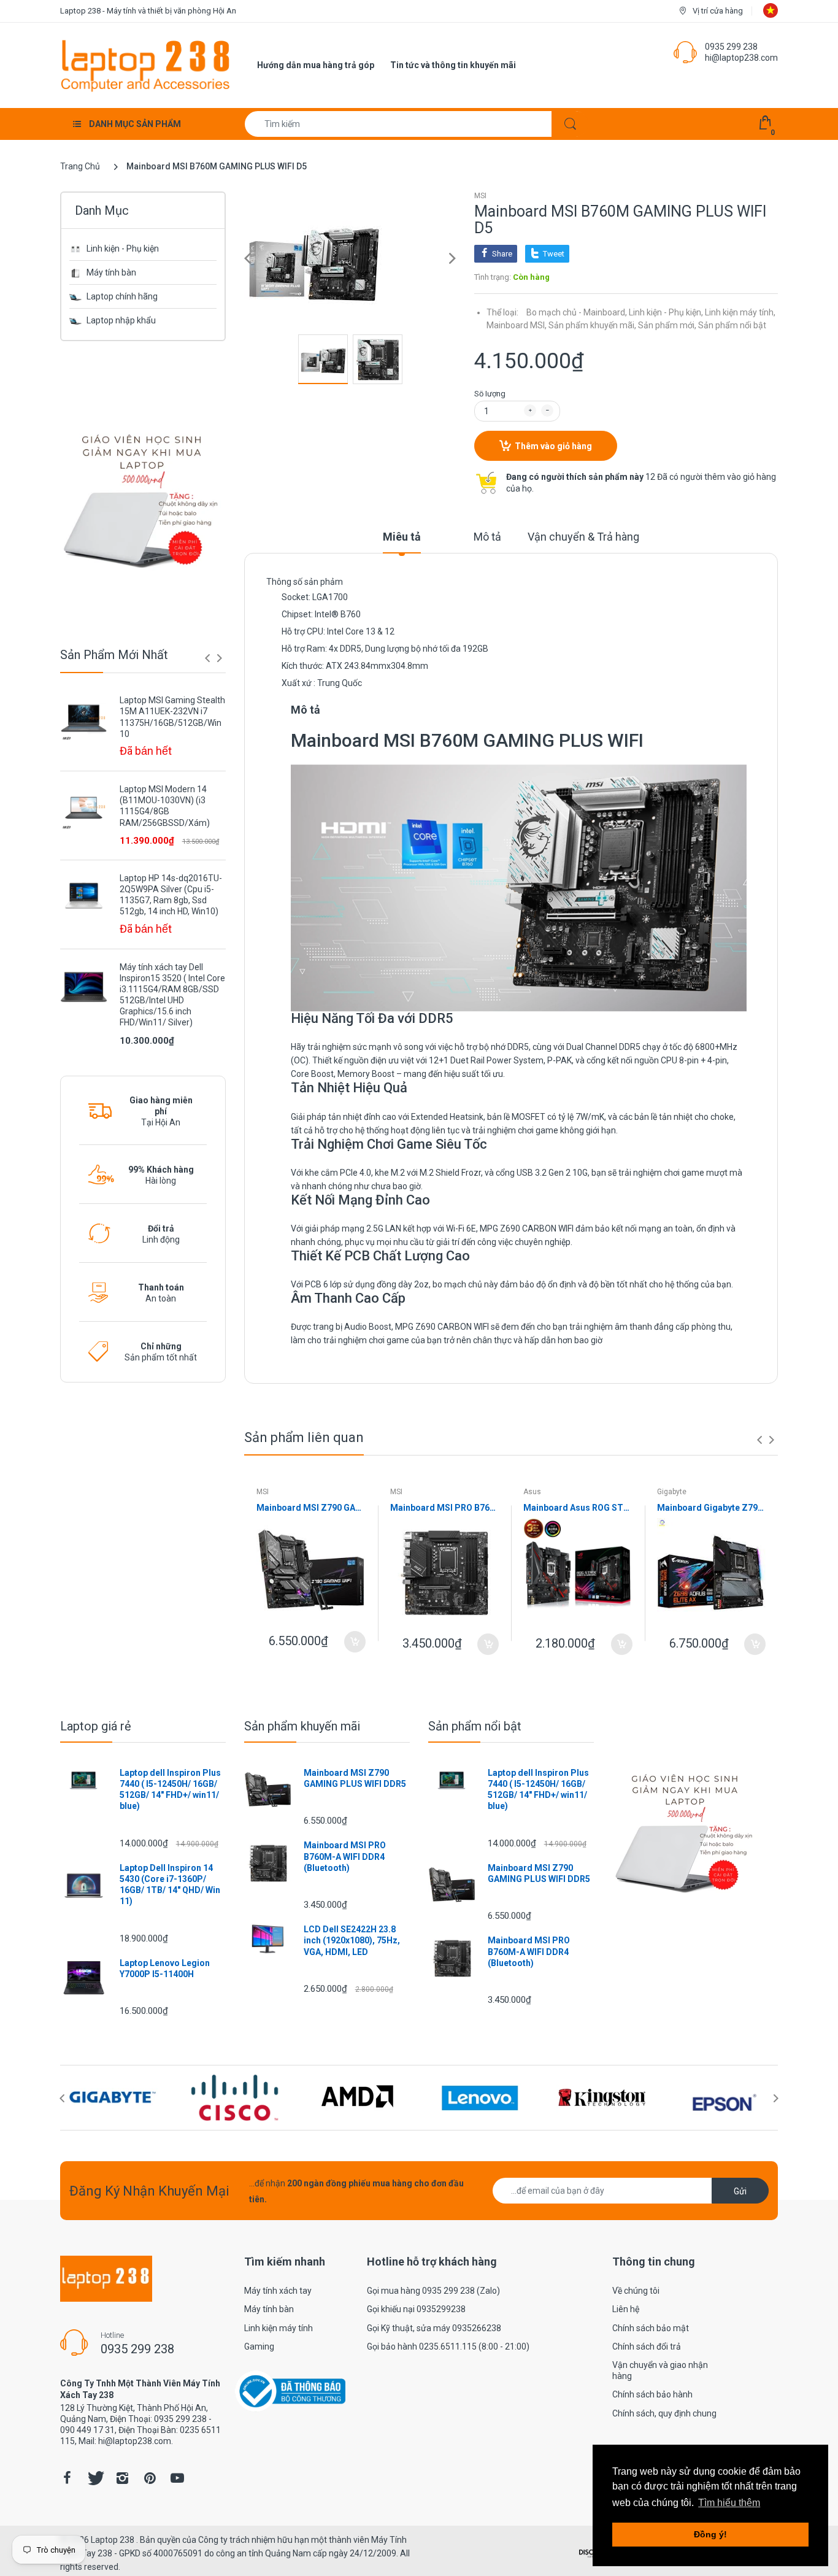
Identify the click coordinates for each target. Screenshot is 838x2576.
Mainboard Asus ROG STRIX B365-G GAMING (578, 1508)
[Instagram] (122, 2478)
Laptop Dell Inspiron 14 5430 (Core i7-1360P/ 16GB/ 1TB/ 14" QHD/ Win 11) (170, 1885)
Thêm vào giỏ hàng (553, 446)
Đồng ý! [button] (710, 2534)
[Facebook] (67, 2478)
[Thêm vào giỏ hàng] (355, 1642)
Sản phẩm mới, (667, 325)
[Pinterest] (150, 2478)
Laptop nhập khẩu (121, 320)
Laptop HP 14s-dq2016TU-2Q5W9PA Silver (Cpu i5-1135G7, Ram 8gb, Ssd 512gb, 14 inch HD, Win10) (171, 895)
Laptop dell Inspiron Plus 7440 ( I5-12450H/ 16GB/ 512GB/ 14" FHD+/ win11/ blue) (170, 1790)
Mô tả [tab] (487, 537)
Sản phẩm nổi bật (732, 325)
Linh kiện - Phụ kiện (123, 249)
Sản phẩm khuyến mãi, (592, 325)
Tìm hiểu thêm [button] (729, 2503)
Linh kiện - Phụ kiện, (666, 312)
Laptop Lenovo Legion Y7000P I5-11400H (165, 1969)
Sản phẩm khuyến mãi (302, 1726)
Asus (532, 1492)
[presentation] (207, 658)
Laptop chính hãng (122, 296)
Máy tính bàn (111, 272)
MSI (480, 196)
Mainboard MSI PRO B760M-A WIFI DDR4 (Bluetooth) (445, 1508)
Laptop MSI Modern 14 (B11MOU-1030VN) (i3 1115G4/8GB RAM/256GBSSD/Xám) (165, 806)
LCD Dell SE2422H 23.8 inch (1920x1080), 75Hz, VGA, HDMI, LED (352, 1940)
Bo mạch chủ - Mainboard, (577, 312)
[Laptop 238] (145, 64)
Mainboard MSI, (517, 325)
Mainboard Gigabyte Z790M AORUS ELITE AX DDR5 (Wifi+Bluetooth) (712, 1508)
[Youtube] (177, 2478)
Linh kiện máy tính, (740, 312)
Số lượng (490, 394)
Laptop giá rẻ (96, 1726)
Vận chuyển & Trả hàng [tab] (583, 537)
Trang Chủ (80, 166)
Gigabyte (672, 1492)
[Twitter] (94, 2478)
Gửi (740, 2191)
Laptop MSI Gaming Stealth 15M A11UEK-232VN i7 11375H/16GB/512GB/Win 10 (172, 717)
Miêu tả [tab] (402, 537)
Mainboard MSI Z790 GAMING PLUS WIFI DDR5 (311, 1508)
